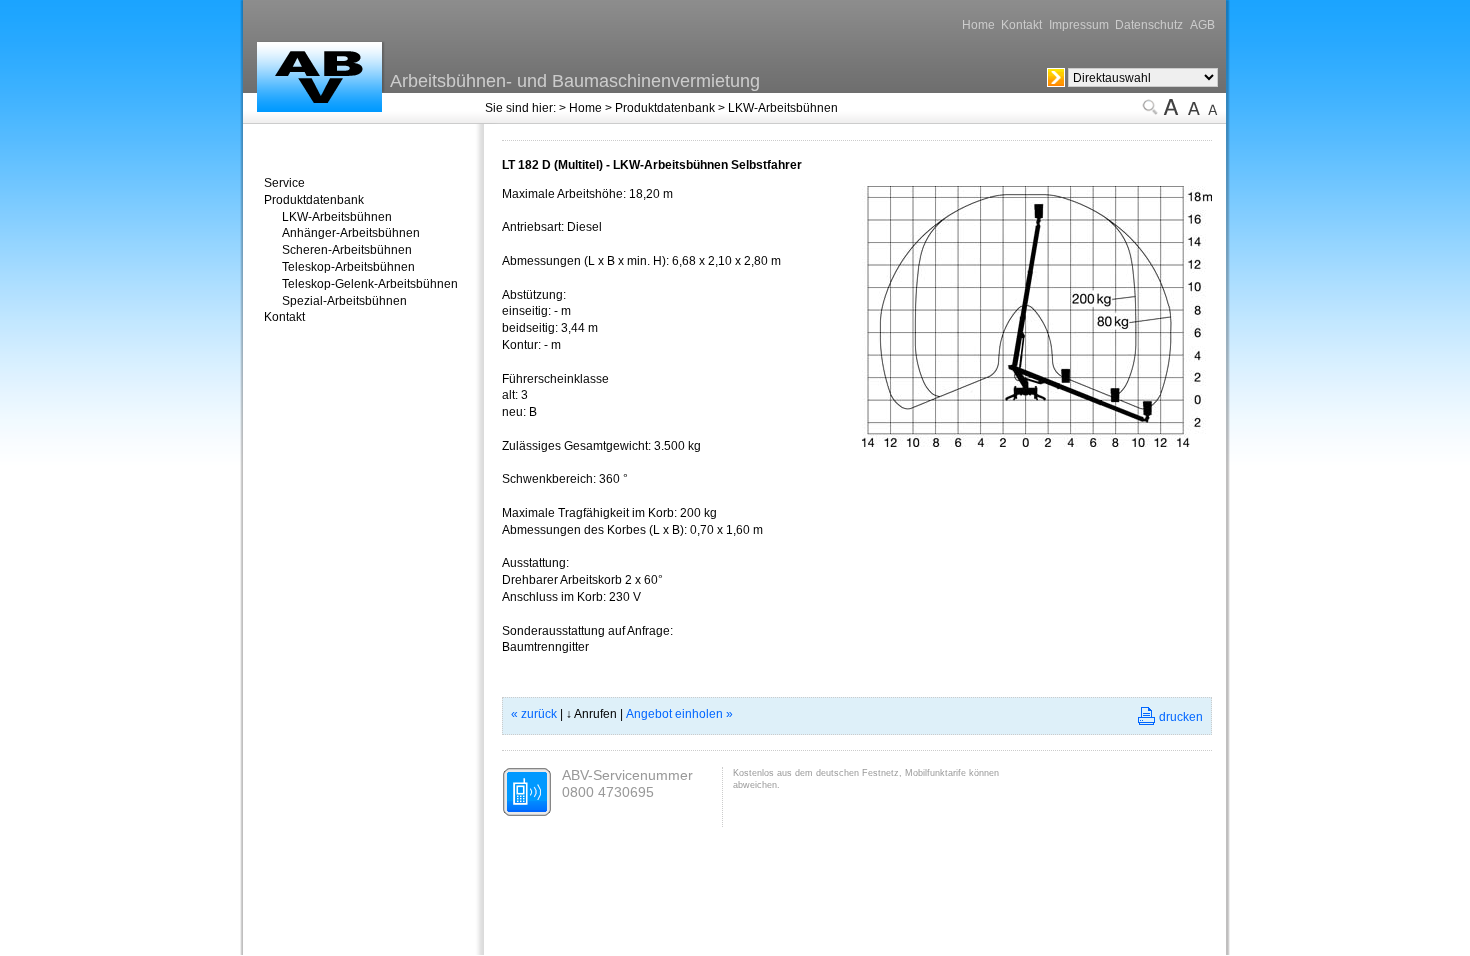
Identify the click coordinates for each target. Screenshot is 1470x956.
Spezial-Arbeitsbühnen (344, 301)
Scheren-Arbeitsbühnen (347, 250)
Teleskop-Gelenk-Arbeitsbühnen (370, 284)
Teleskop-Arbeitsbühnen (348, 267)
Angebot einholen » (679, 714)
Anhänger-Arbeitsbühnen (351, 233)
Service (284, 183)
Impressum (1079, 25)
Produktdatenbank (665, 108)
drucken (1181, 717)
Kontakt (1021, 25)
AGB (1202, 25)
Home (978, 25)
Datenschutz (1149, 25)
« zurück (534, 714)
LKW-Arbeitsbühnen (783, 108)
